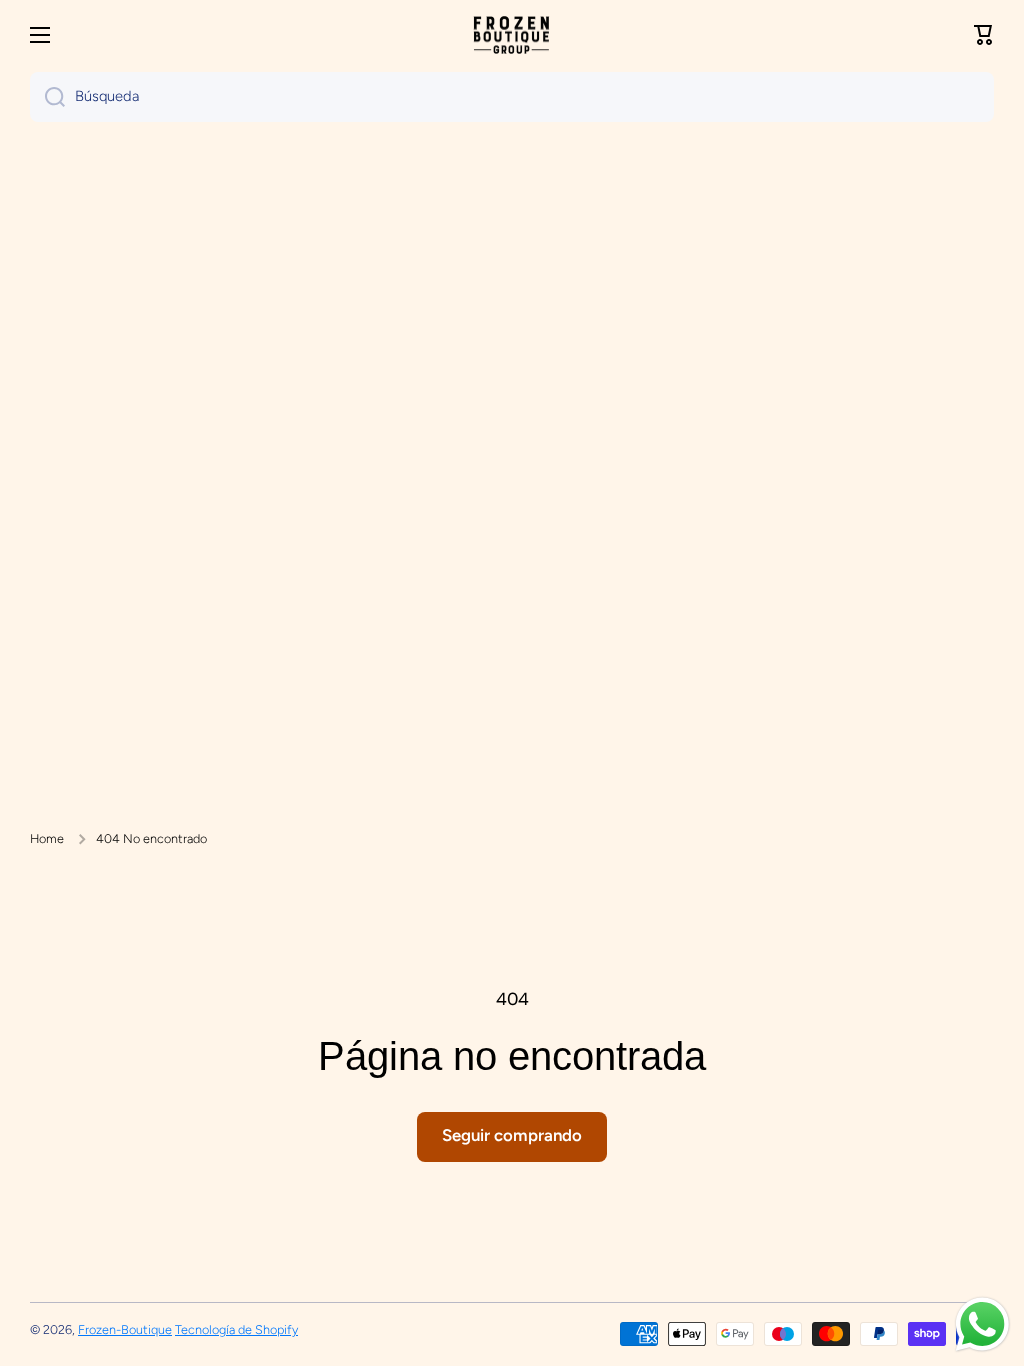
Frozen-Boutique (125, 1329)
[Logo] (512, 35)
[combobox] (512, 97)
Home (47, 838)
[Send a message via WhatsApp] (982, 1324)
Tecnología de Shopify (236, 1329)
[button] (984, 35)
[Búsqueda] (47, 97)
